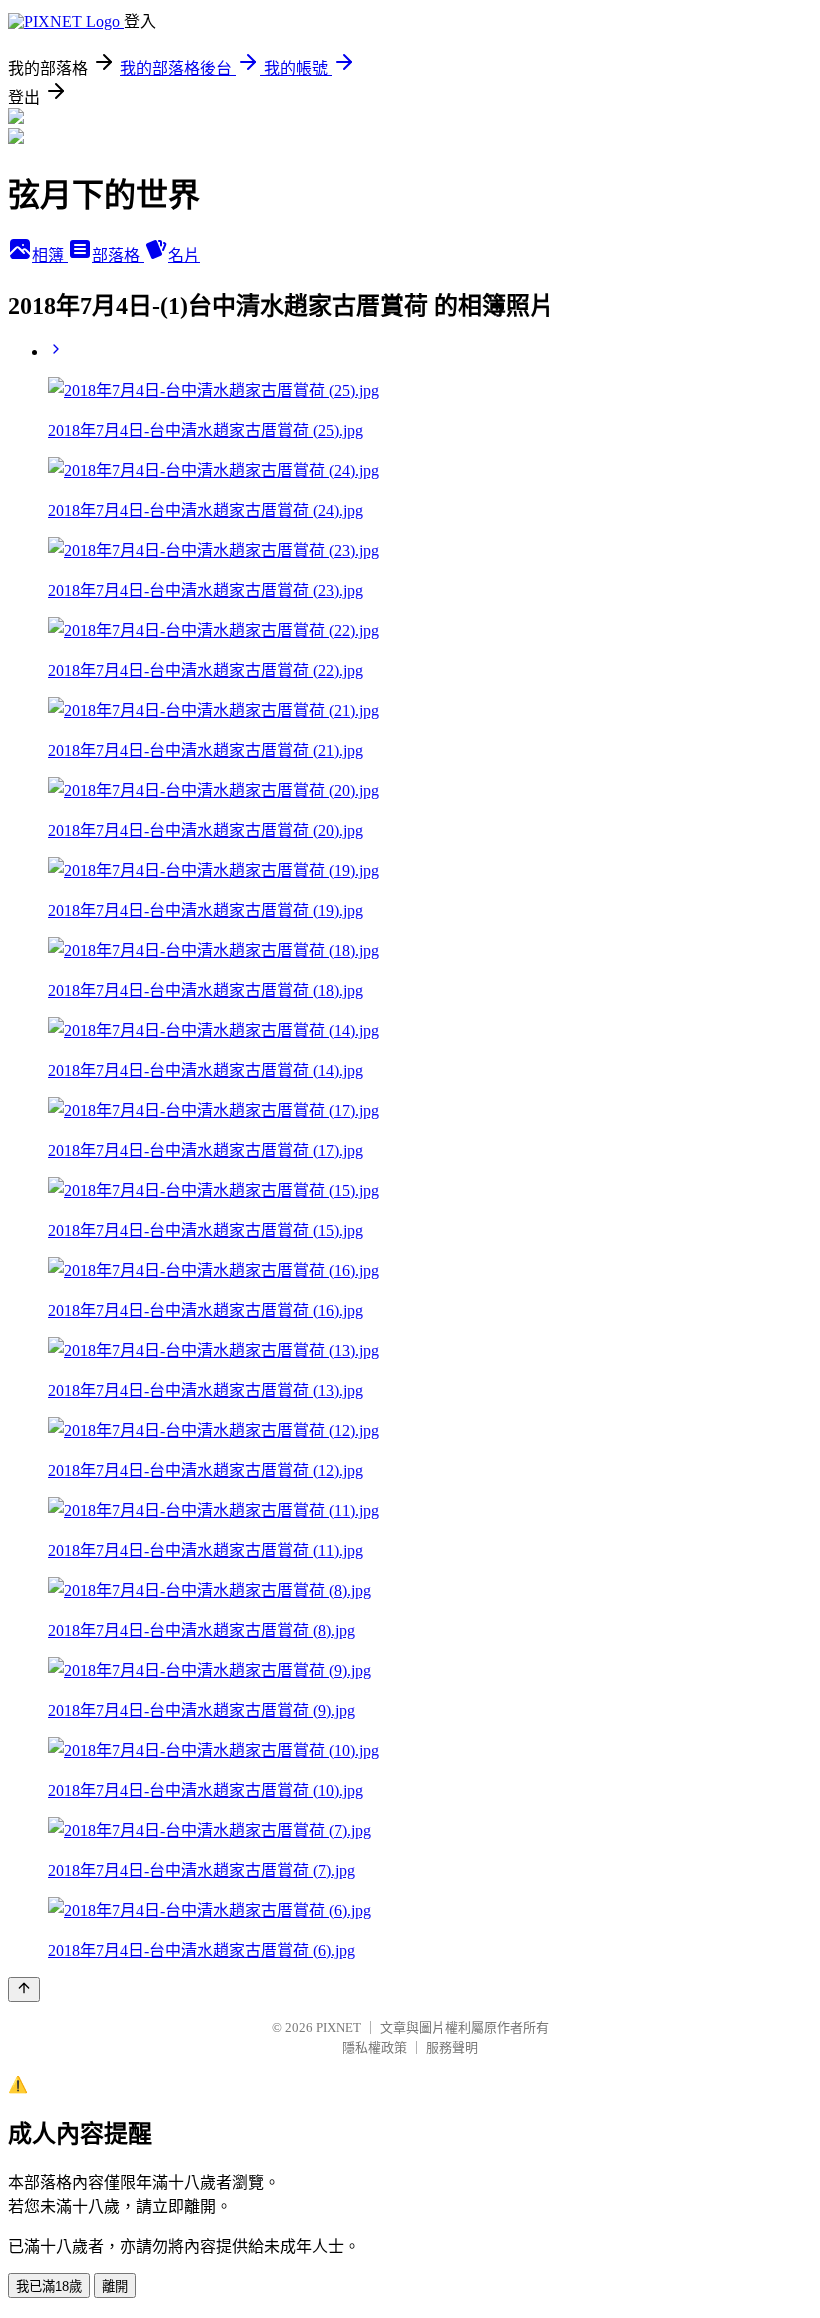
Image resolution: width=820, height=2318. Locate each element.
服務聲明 (452, 2047)
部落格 (118, 255)
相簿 (50, 255)
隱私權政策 (374, 2047)
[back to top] (24, 1989)
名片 (184, 255)
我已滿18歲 (49, 2286)
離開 (115, 2286)
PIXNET (338, 2027)
